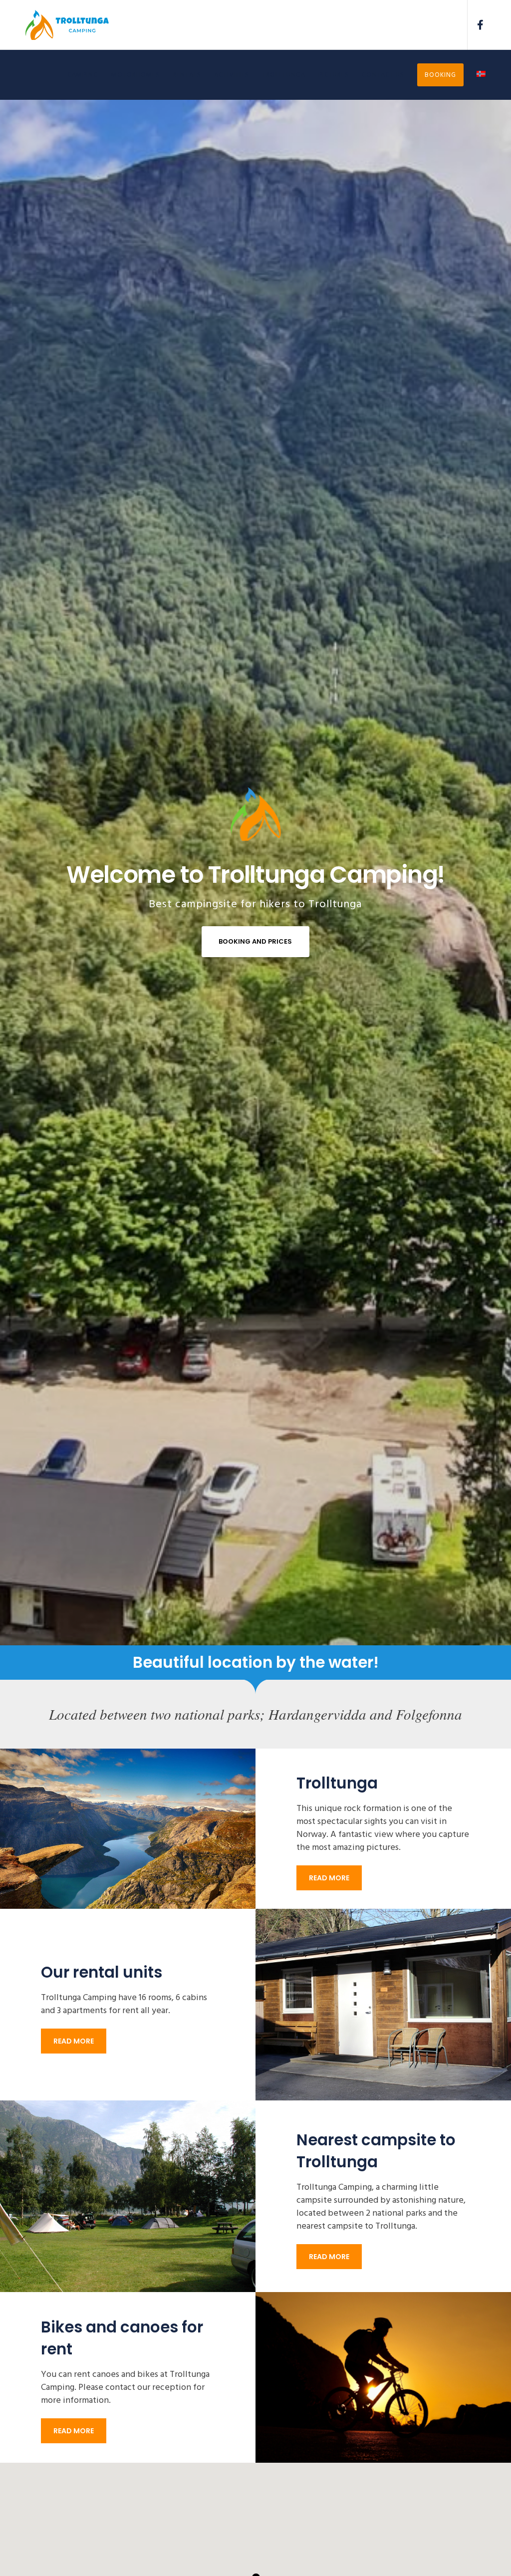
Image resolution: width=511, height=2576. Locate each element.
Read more (329, 1878)
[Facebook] (477, 25)
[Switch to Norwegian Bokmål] (475, 75)
